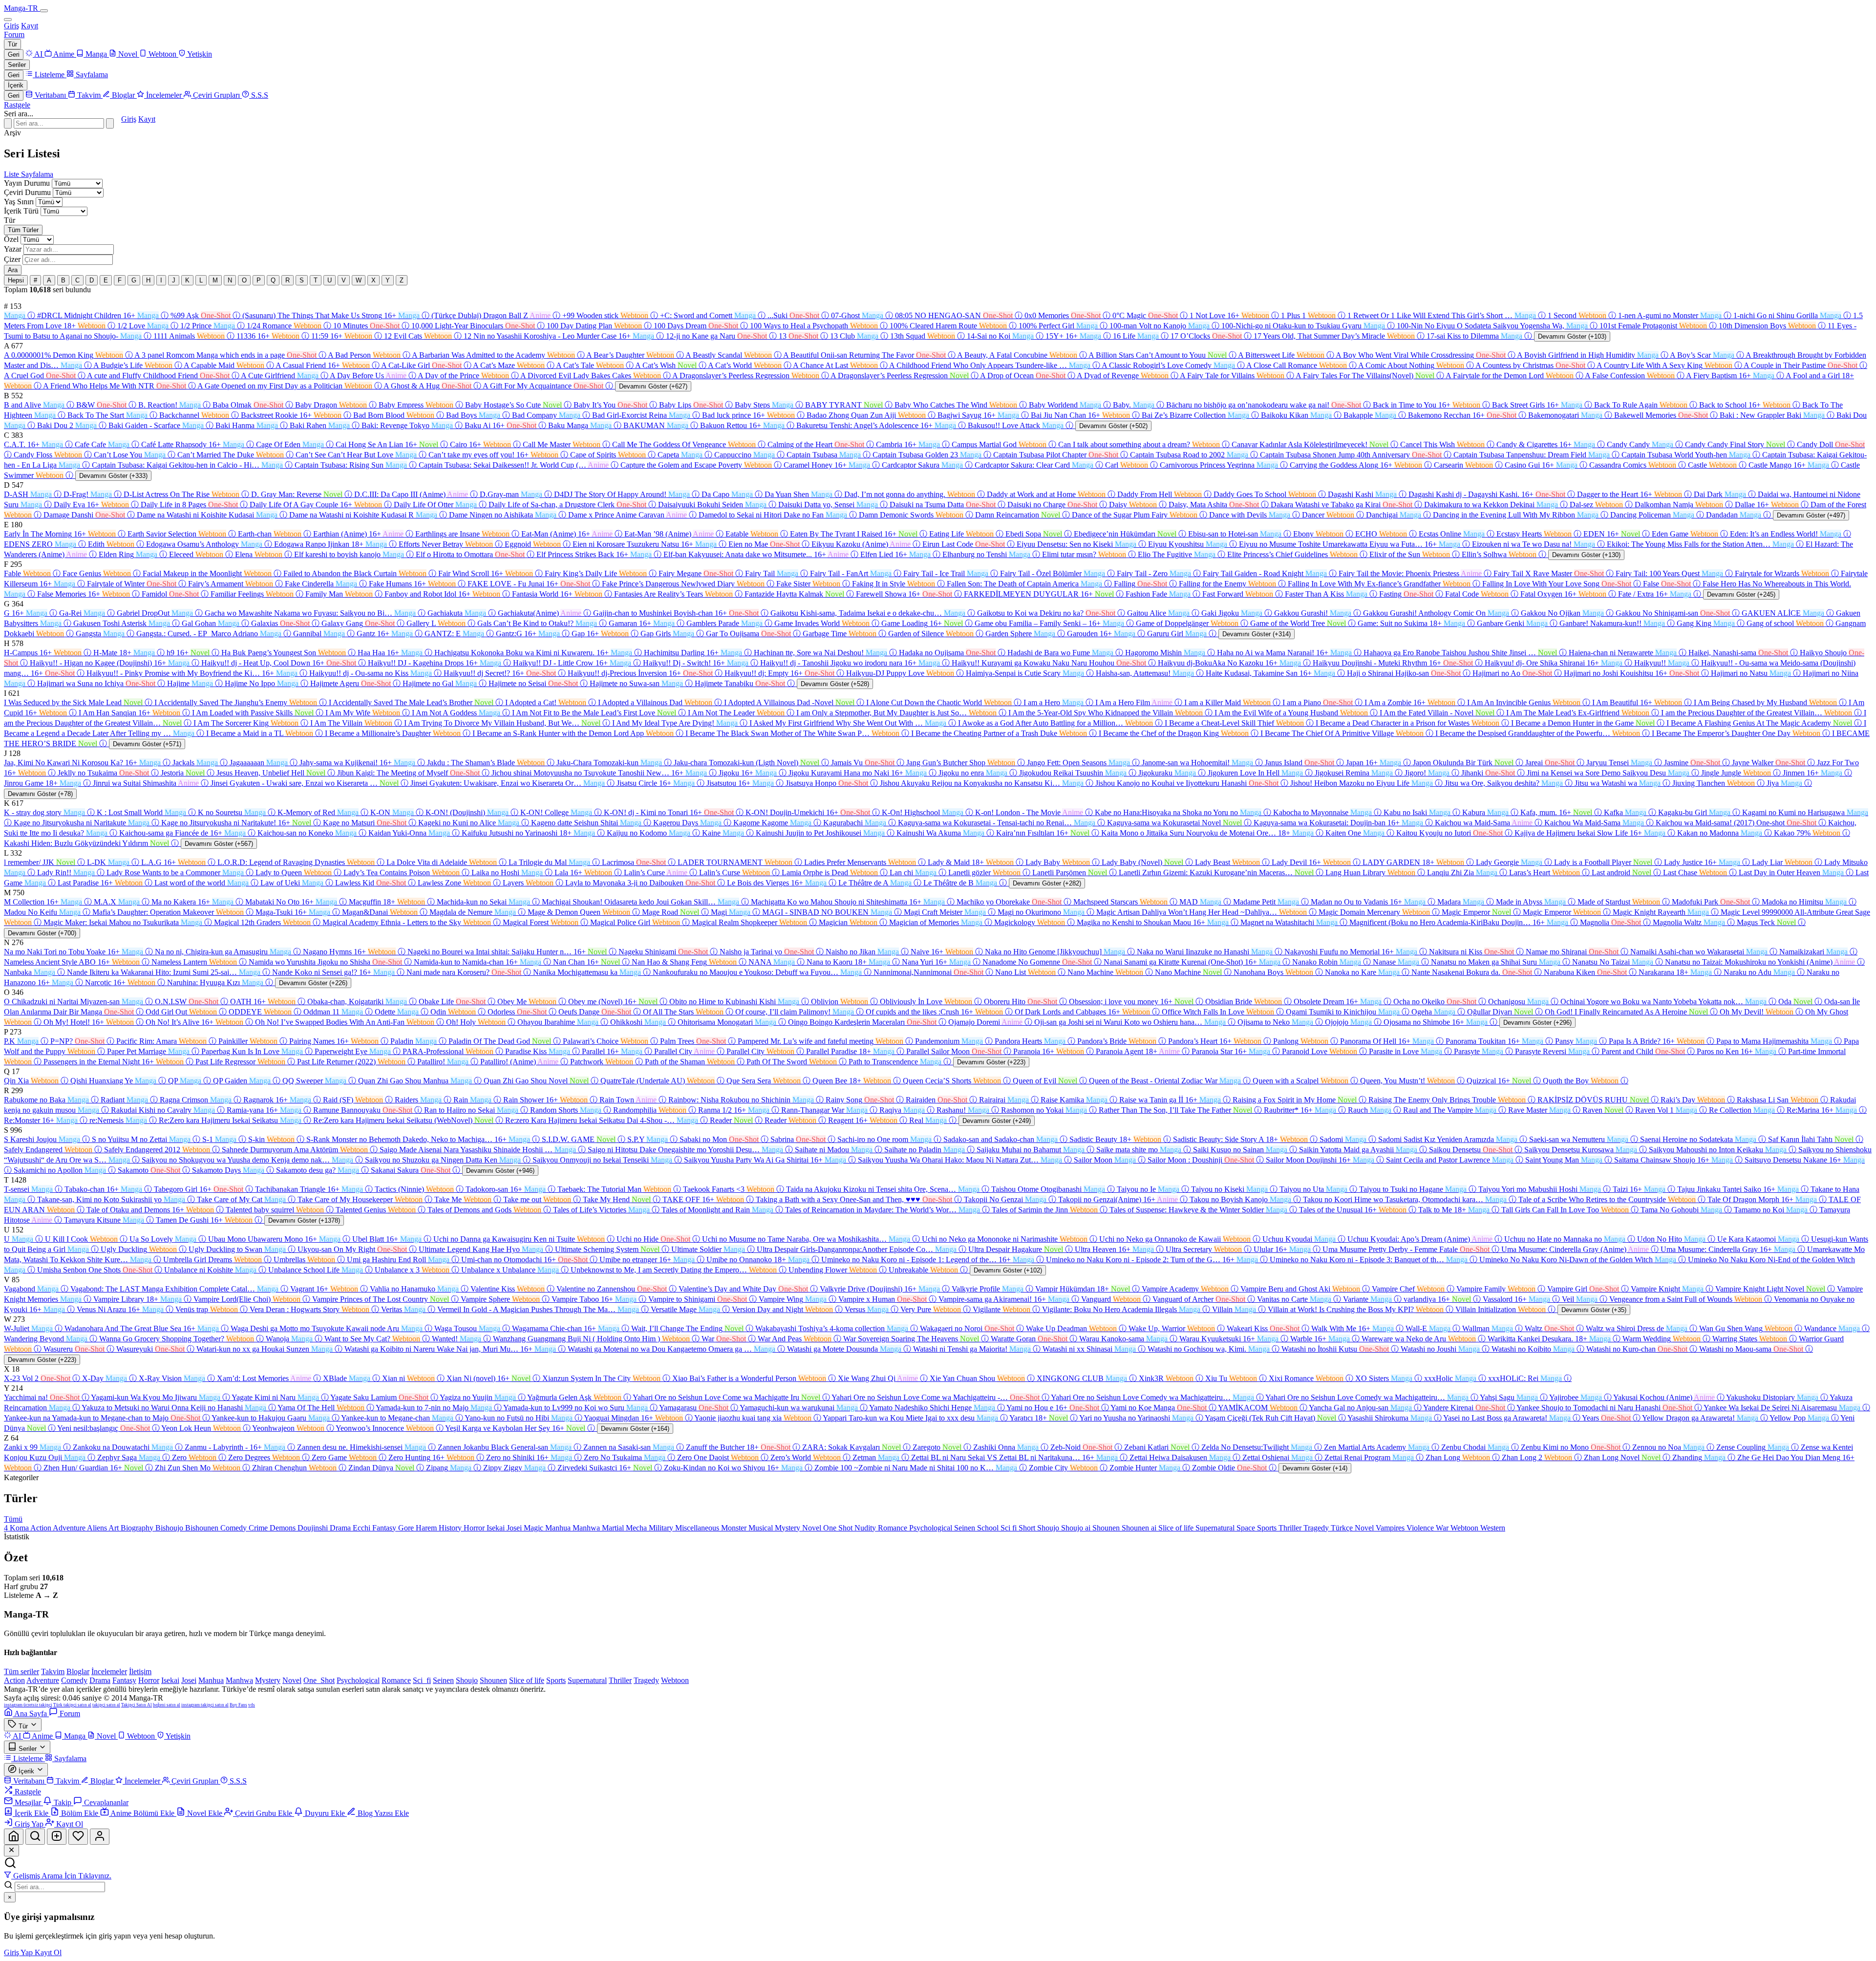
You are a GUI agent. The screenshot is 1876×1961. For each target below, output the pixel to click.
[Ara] (110, 123)
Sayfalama (37, 174)
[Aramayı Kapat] (8, 123)
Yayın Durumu (27, 183)
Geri (14, 54)
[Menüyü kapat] (8, 20)
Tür (12, 44)
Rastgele (17, 105)
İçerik (16, 85)
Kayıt (30, 26)
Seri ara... (19, 114)
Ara (13, 270)
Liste (12, 174)
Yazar (13, 249)
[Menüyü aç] (44, 11)
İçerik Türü (21, 211)
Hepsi (16, 280)
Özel (11, 239)
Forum (14, 34)
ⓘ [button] (31, 315)
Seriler (17, 65)
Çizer (12, 259)
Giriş (11, 26)
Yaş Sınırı (19, 202)
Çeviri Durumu (27, 192)
